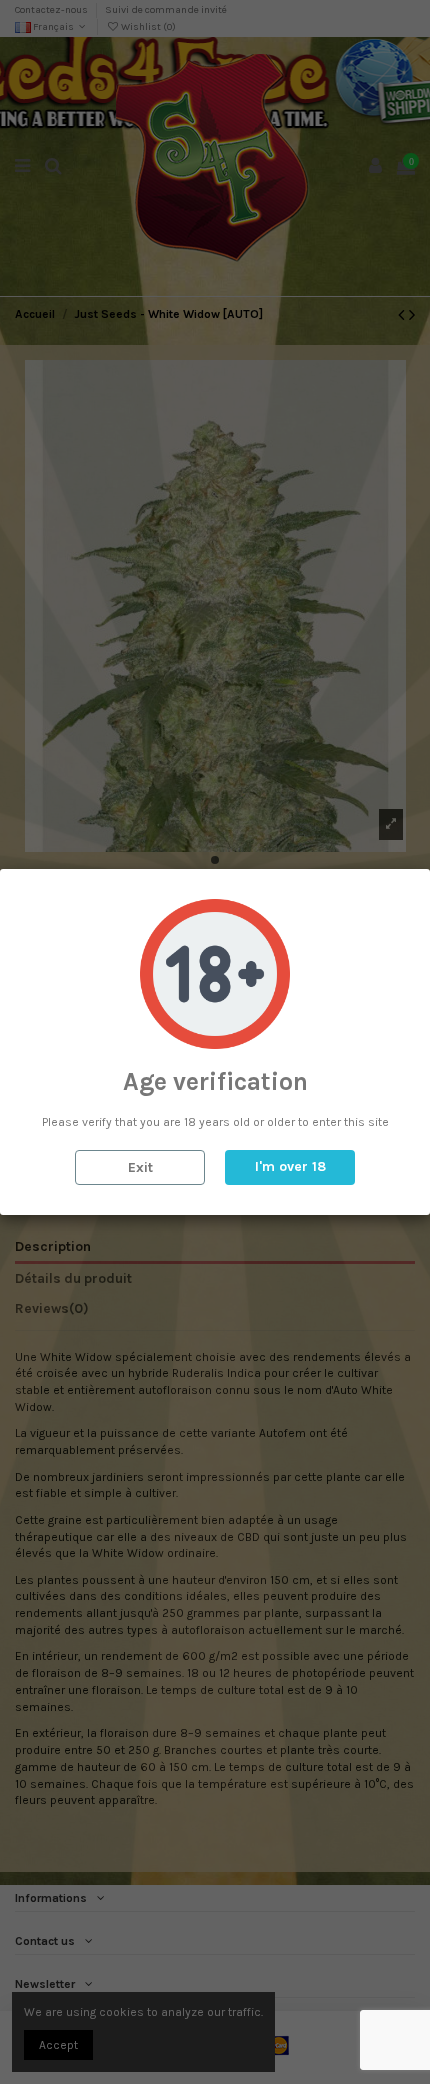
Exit (140, 1167)
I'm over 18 (290, 1166)
